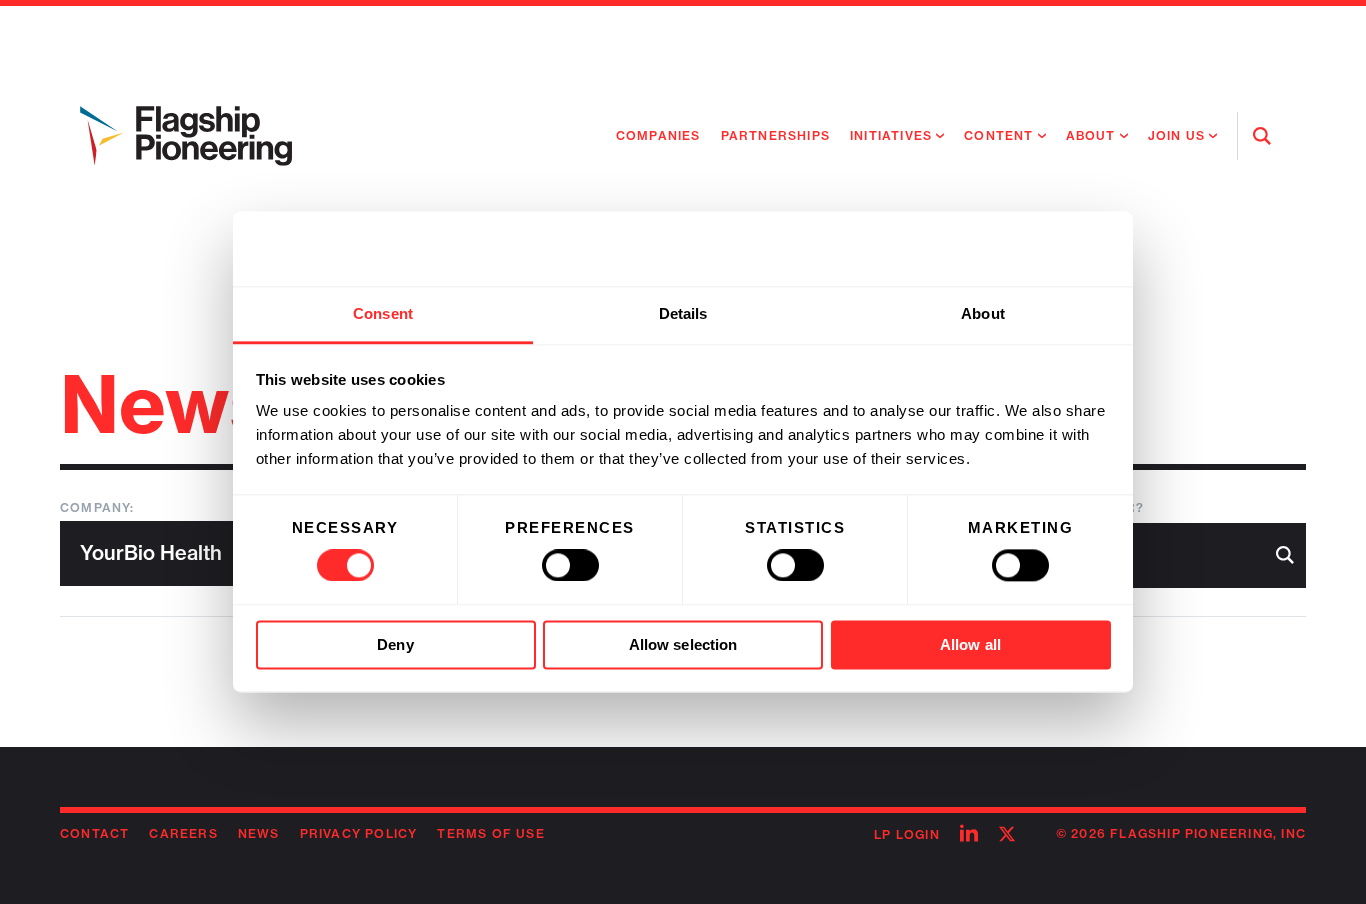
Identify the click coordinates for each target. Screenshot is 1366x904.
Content (998, 135)
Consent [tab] (383, 313)
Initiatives (891, 135)
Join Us (1176, 135)
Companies (658, 135)
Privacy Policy (359, 833)
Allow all (970, 644)
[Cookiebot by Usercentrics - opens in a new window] (1023, 249)
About (1091, 135)
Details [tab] (683, 313)
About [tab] (983, 313)
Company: (97, 507)
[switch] (570, 566)
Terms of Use (490, 833)
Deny (395, 644)
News (259, 833)
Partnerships (775, 135)
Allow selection (683, 644)
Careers (183, 833)
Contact (94, 833)
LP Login (907, 834)
